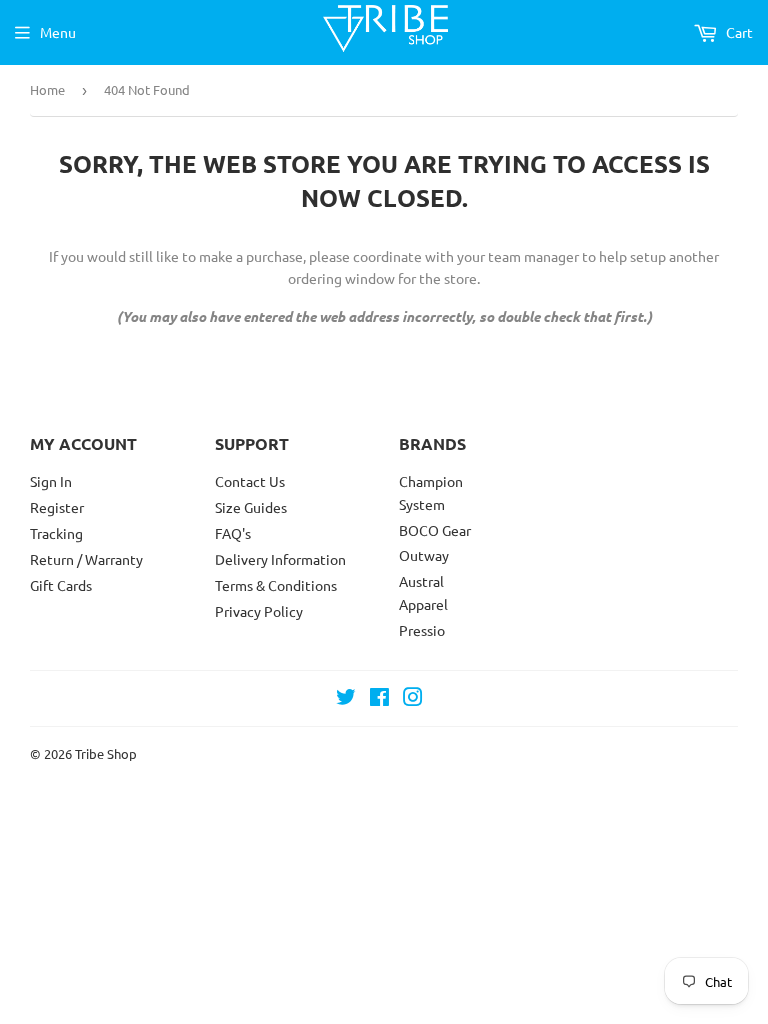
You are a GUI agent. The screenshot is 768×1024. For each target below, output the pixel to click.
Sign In (51, 481)
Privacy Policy (259, 611)
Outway (424, 555)
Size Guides (251, 507)
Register (57, 507)
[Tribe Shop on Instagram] (413, 699)
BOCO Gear (435, 530)
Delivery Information (280, 559)
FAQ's (233, 533)
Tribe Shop (106, 753)
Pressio (422, 630)
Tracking (56, 533)
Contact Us (250, 481)
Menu (58, 32)
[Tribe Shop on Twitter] (346, 699)
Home (47, 89)
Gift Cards (61, 585)
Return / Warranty (86, 559)
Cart (738, 32)
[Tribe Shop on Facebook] (379, 699)
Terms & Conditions (276, 585)
